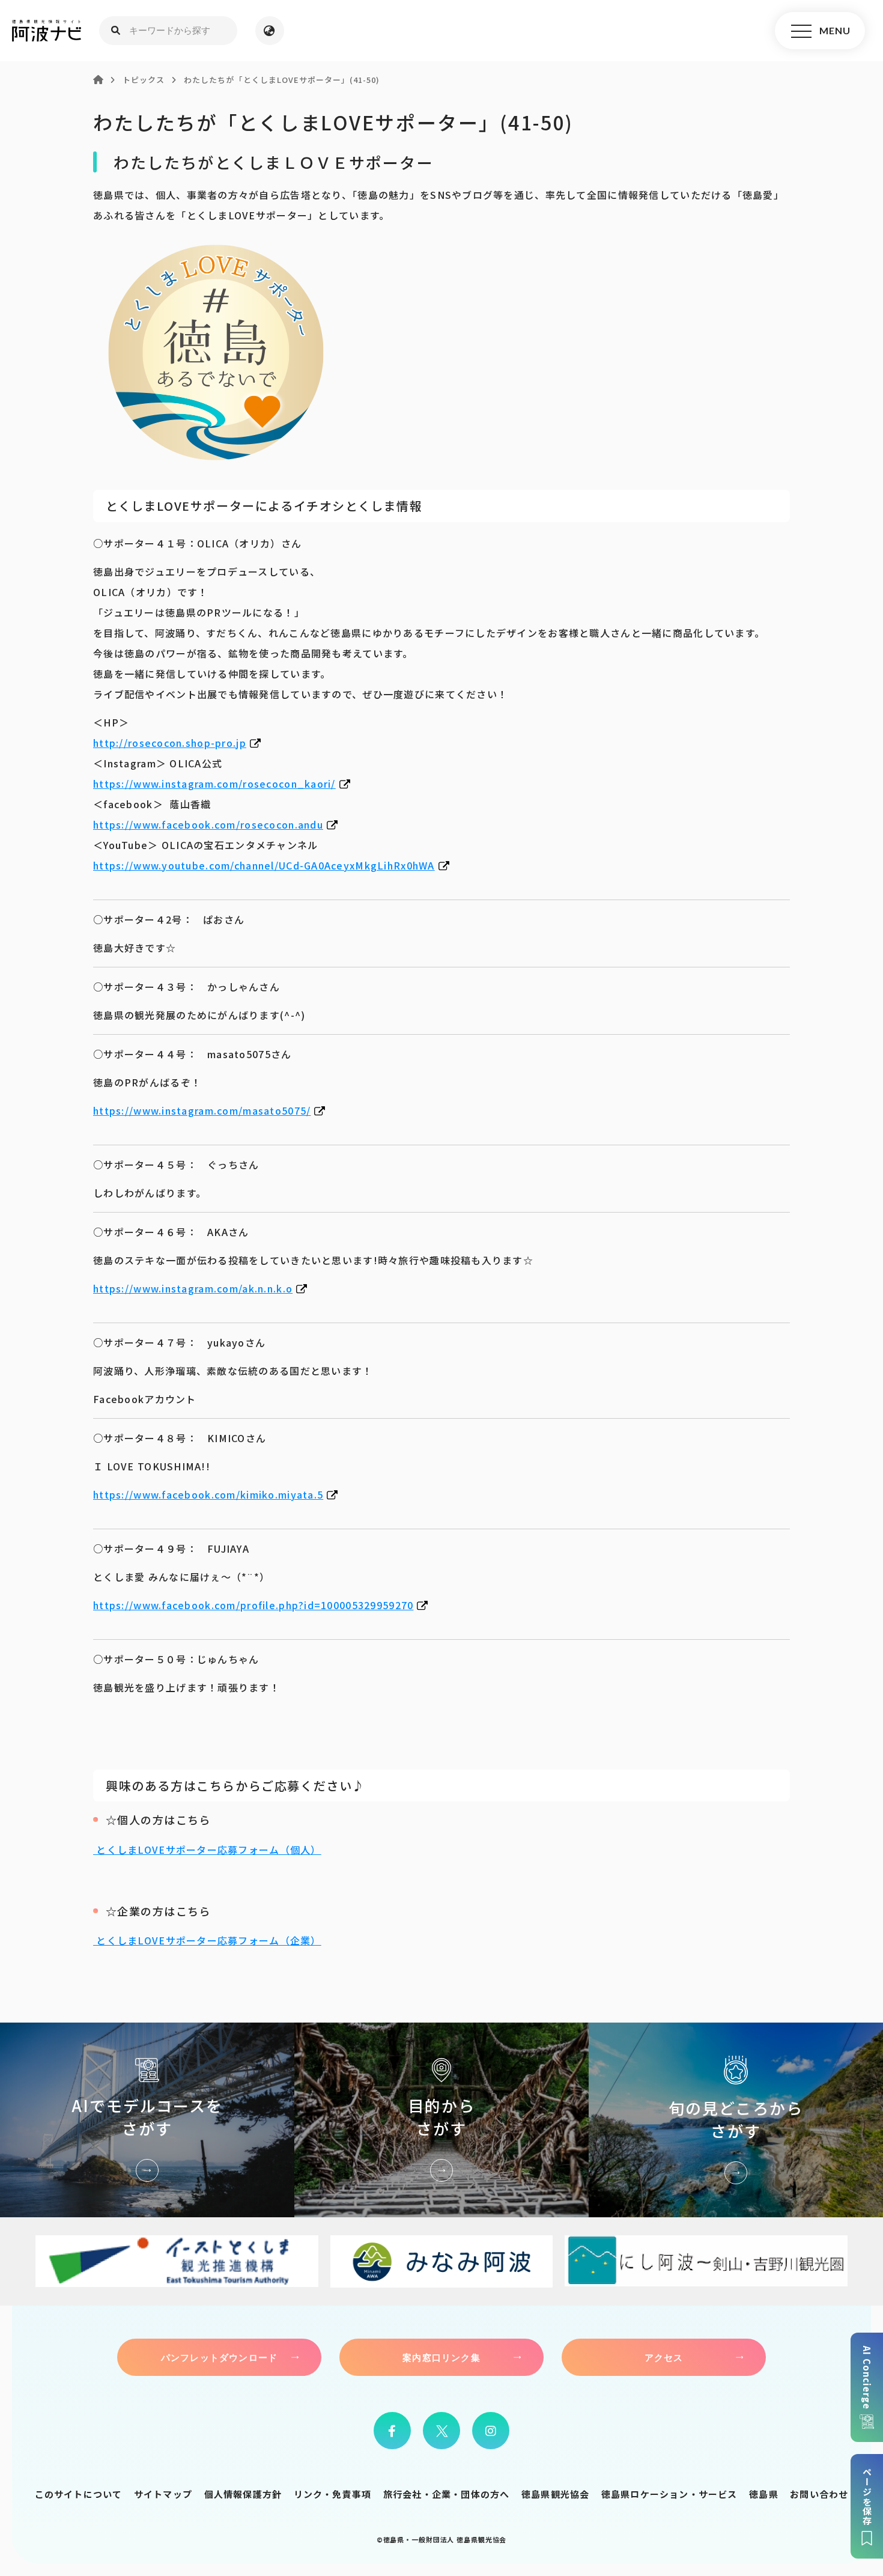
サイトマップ (163, 2494)
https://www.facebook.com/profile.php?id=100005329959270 (253, 1605)
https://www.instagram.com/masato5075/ (202, 1110)
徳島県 (764, 2494)
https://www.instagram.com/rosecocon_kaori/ (214, 784)
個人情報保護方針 (243, 2494)
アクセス (664, 2357)
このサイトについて (79, 2494)
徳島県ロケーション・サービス (669, 2494)
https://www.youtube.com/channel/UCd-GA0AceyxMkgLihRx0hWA (264, 865)
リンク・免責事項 (333, 2494)
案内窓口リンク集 (441, 2357)
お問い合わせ (819, 2494)
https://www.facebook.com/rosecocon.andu (208, 824)
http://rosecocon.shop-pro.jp (170, 743)
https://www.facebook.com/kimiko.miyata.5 (208, 1494)
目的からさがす (441, 2120)
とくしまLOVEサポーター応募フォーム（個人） (207, 1850)
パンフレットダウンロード (219, 2357)
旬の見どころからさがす (736, 2120)
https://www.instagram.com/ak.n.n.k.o (193, 1288)
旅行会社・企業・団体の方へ (447, 2494)
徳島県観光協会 (555, 2494)
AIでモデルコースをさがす (147, 2120)
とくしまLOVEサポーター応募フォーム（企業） (207, 1940)
